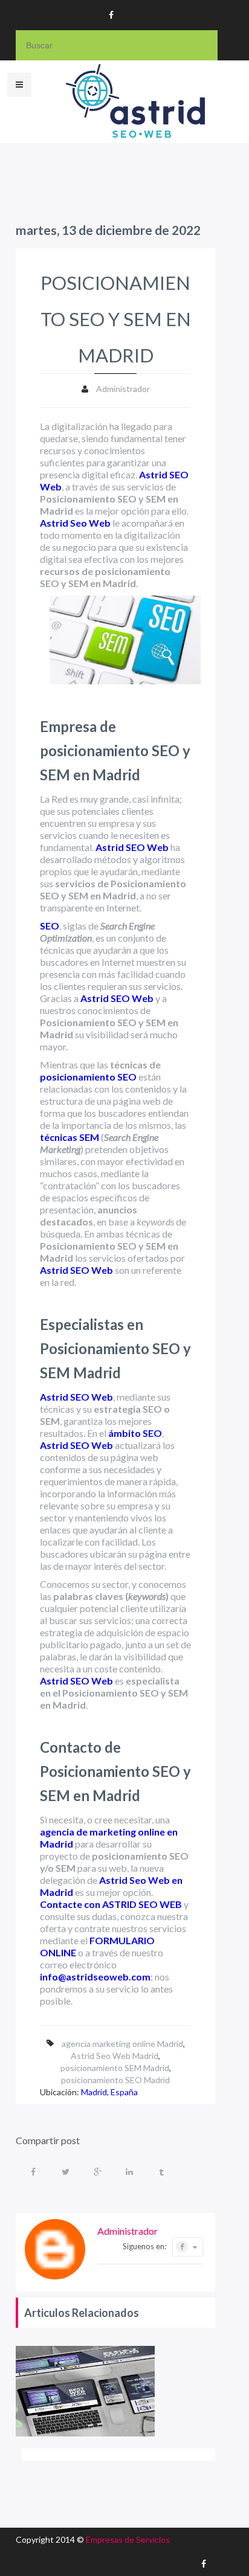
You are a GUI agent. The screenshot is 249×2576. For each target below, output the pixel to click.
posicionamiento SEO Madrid (115, 2080)
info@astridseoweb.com (95, 1977)
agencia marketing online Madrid (122, 2044)
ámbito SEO (135, 1433)
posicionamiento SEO (88, 1077)
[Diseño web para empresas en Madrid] (86, 2391)
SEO (50, 926)
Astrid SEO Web (132, 847)
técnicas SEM (70, 1137)
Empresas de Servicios (128, 2539)
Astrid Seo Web (75, 523)
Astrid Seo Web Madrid (115, 2056)
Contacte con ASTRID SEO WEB (111, 1904)
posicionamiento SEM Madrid (115, 2068)
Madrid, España (109, 2092)
